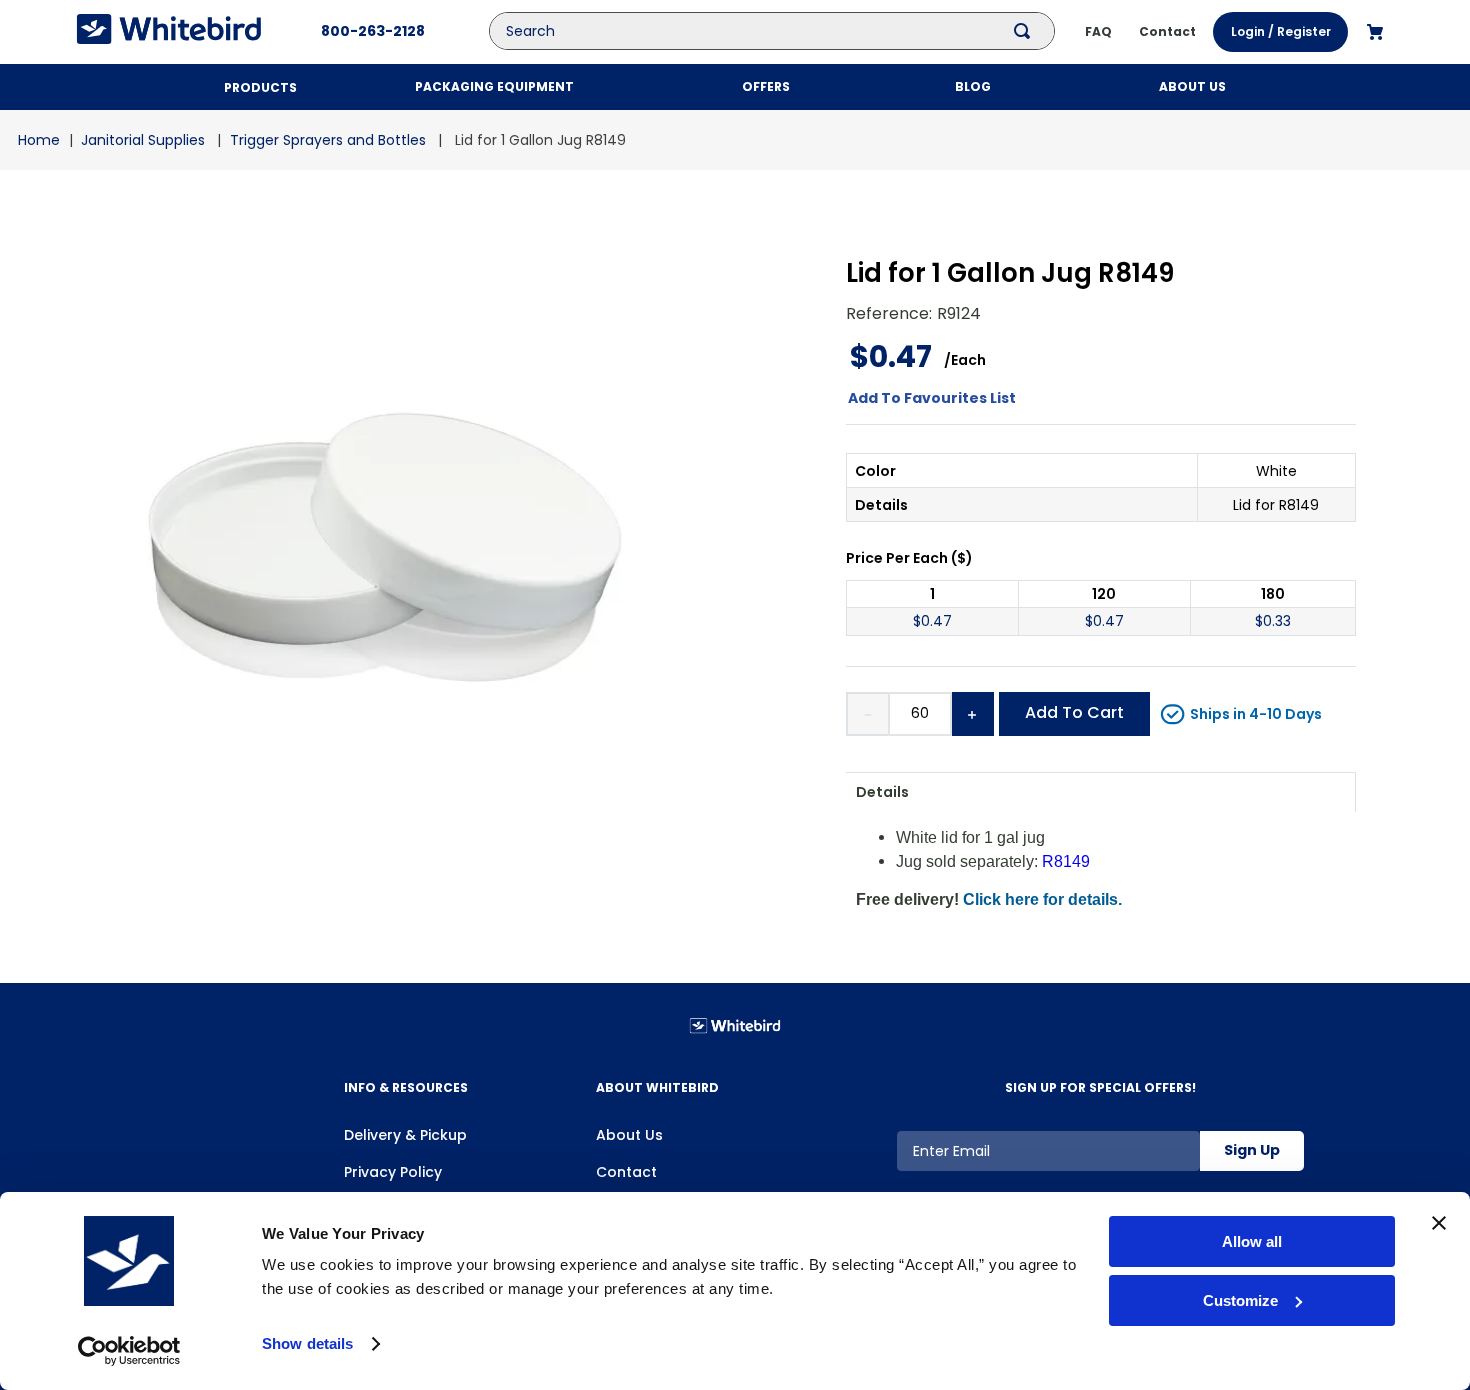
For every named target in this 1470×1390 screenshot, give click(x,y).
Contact (626, 1172)
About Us (629, 1135)
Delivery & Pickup (405, 1135)
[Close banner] (1439, 1223)
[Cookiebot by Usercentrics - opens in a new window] (129, 1351)
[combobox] (787, 31)
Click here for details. (1042, 899)
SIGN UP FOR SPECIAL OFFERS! (1100, 1087)
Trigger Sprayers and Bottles (328, 140)
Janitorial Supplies (143, 140)
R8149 (1066, 861)
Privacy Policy (393, 1172)
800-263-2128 (373, 31)
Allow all (1252, 1241)
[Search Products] (1026, 31)
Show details (307, 1343)
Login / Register (1281, 31)
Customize (1240, 1300)
